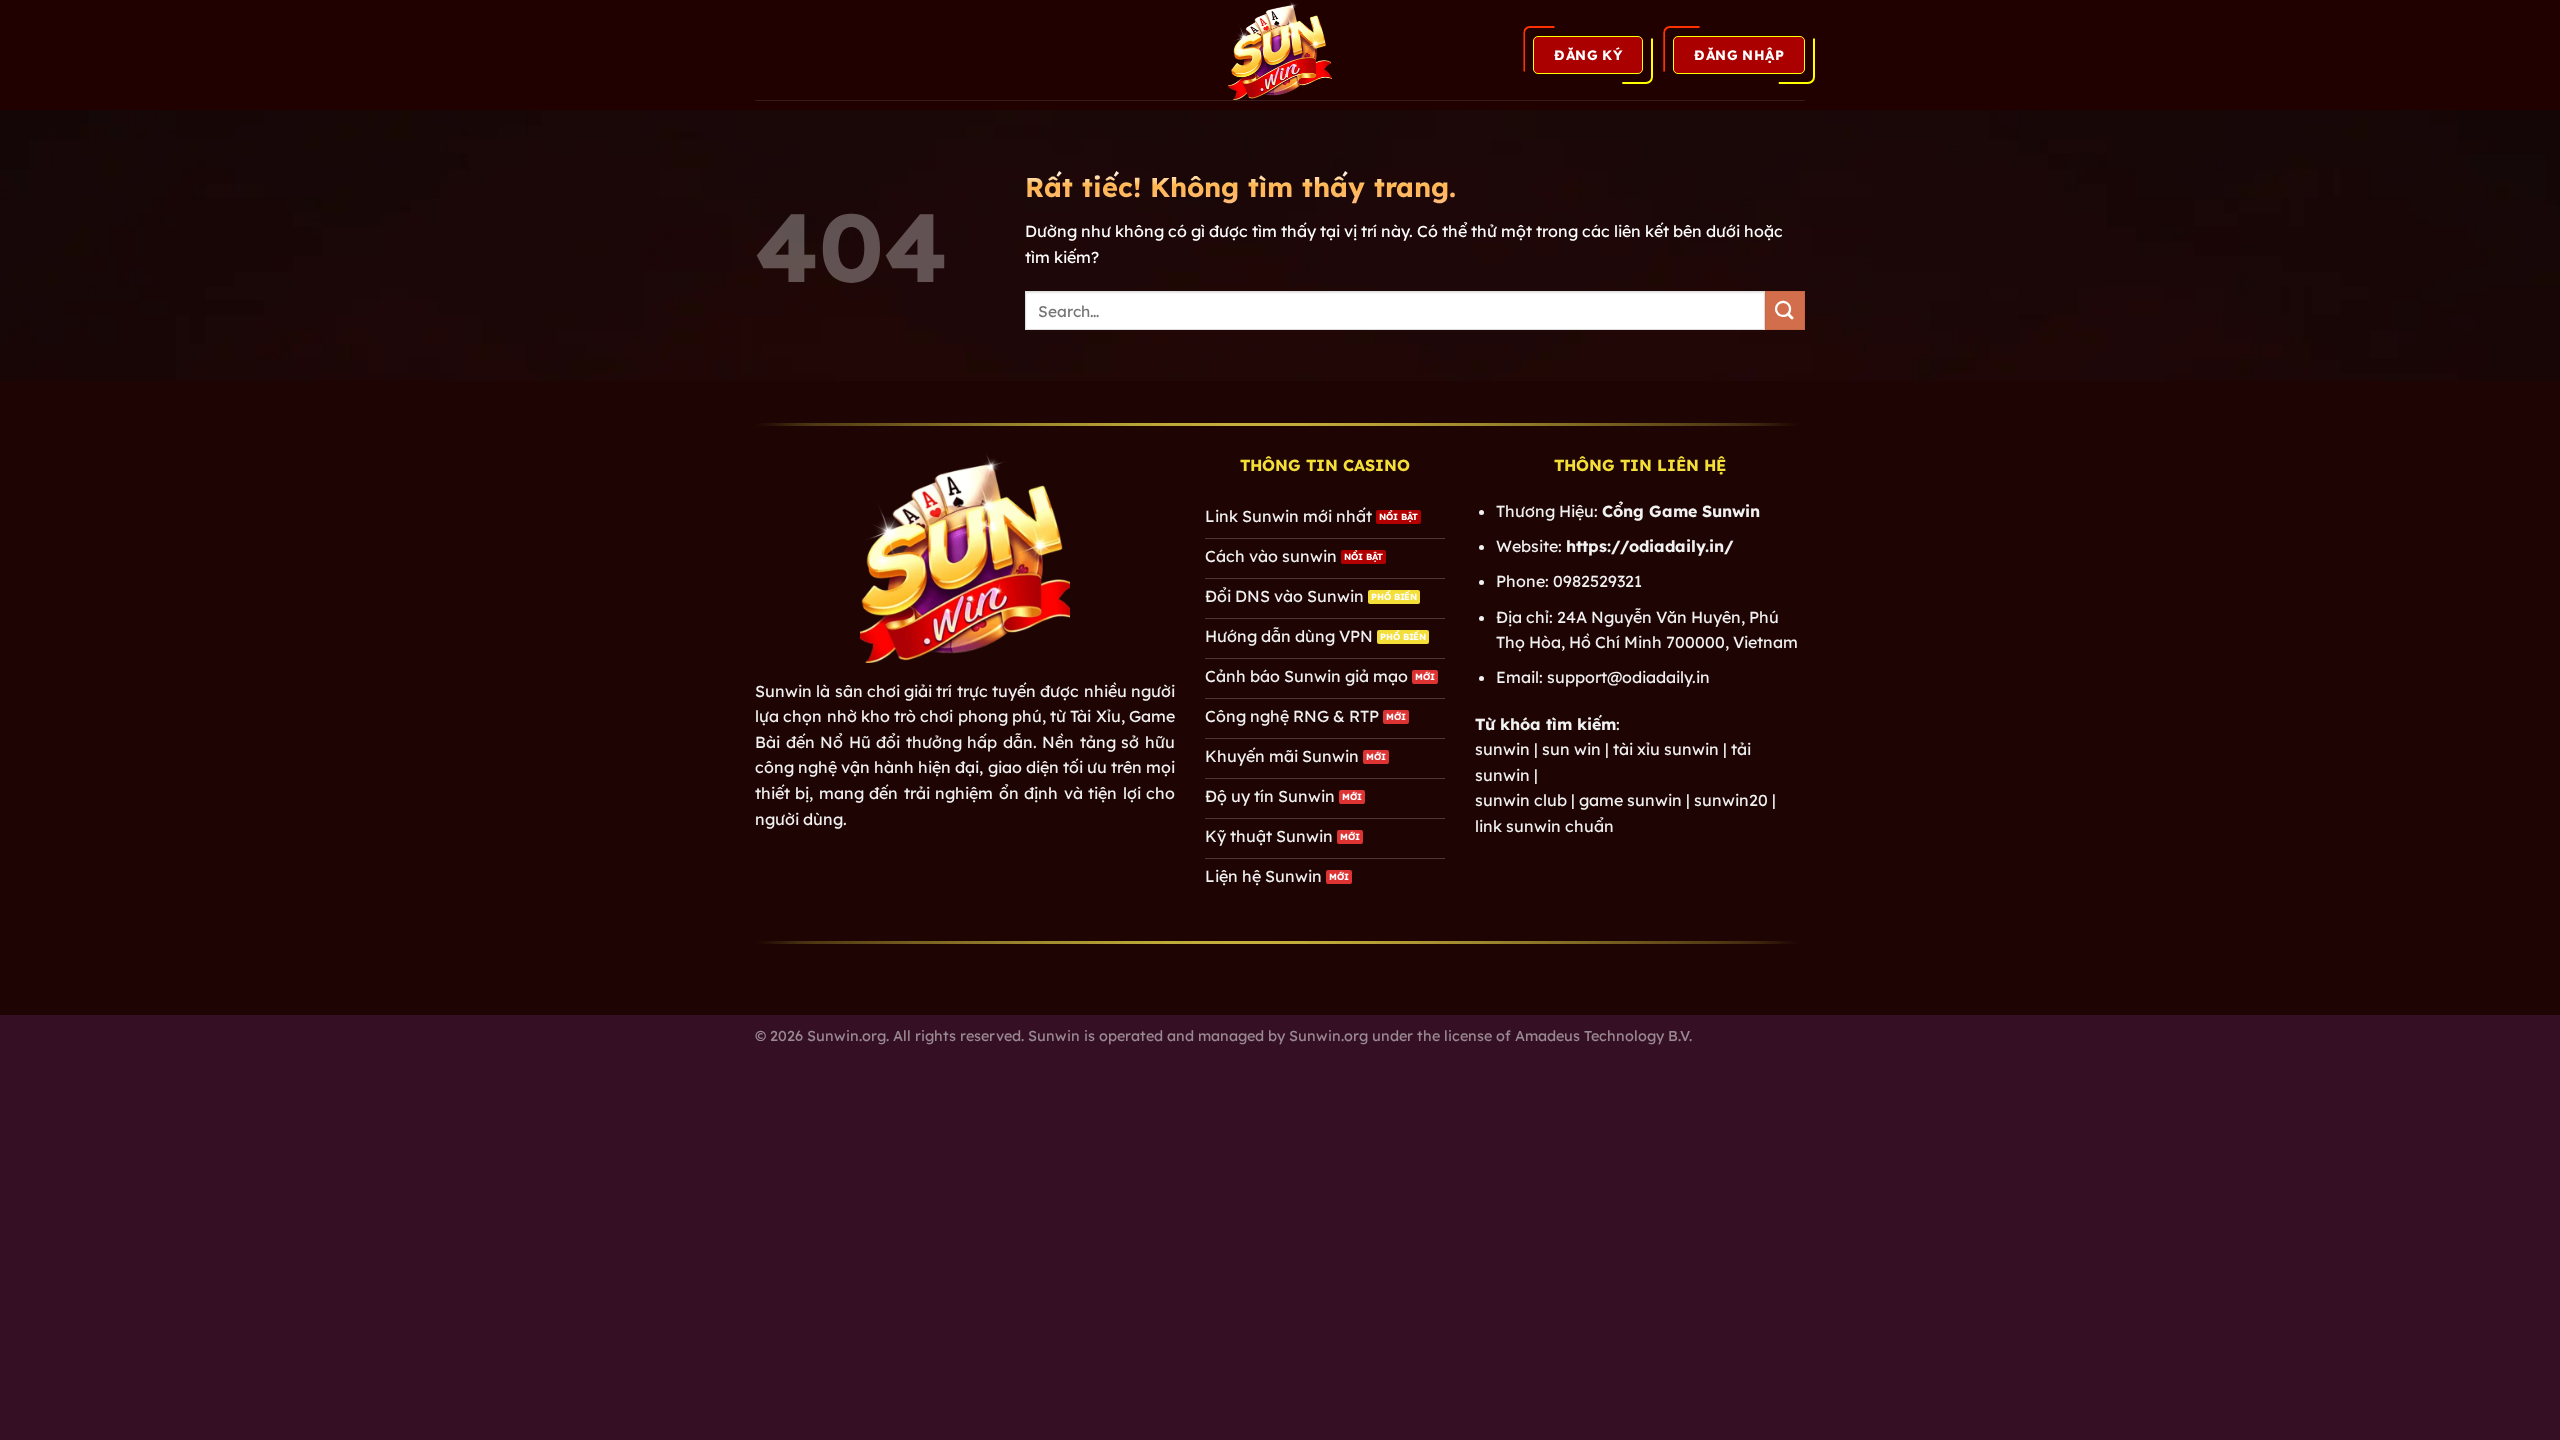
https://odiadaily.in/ (1650, 546)
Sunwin (783, 691)
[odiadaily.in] (1280, 50)
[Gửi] (1785, 310)
